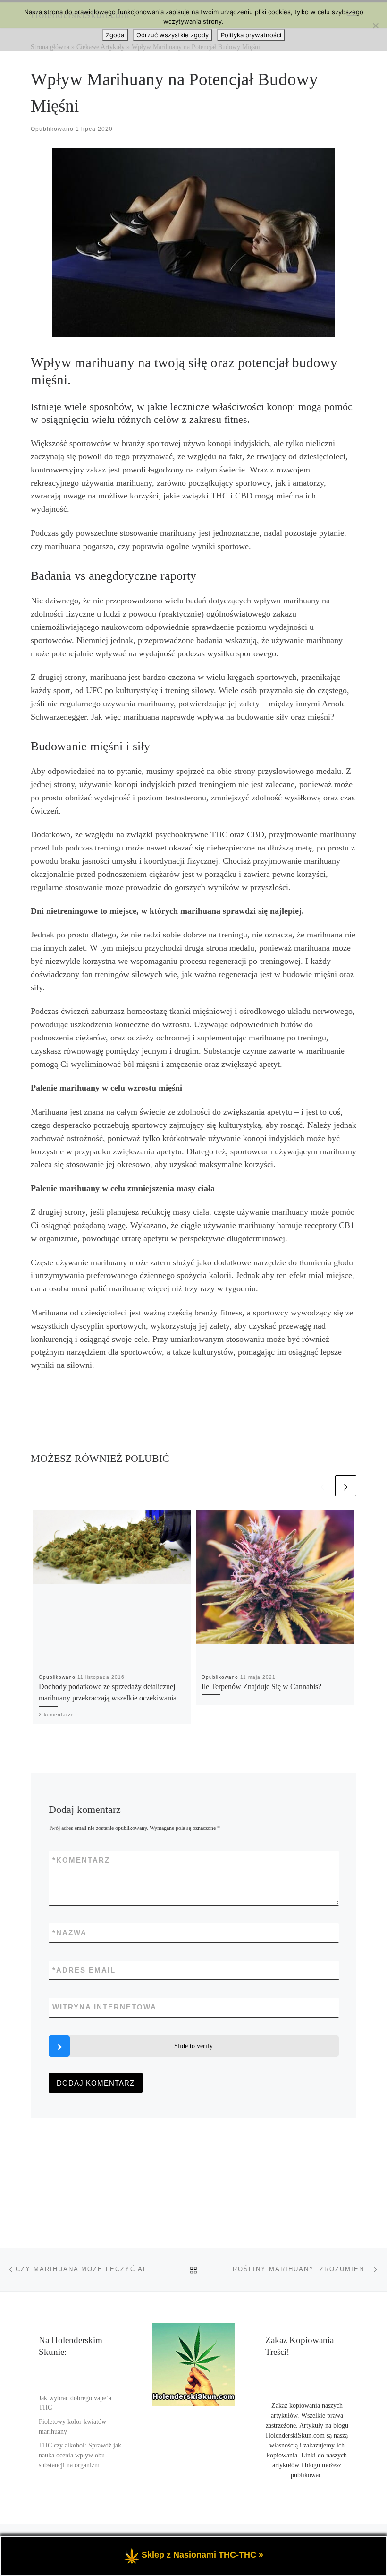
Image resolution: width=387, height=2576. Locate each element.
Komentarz (81, 1860)
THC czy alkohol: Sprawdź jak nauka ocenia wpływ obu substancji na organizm (80, 2455)
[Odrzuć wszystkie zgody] (375, 26)
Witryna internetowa (105, 2007)
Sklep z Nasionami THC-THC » (202, 2555)
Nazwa (70, 1933)
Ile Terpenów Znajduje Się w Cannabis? (261, 1687)
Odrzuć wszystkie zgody (172, 35)
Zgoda (115, 35)
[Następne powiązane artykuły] (346, 1486)
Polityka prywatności (251, 35)
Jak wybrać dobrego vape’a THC (75, 2403)
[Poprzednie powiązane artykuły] (323, 1486)
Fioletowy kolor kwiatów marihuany (72, 2427)
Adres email (84, 1970)
